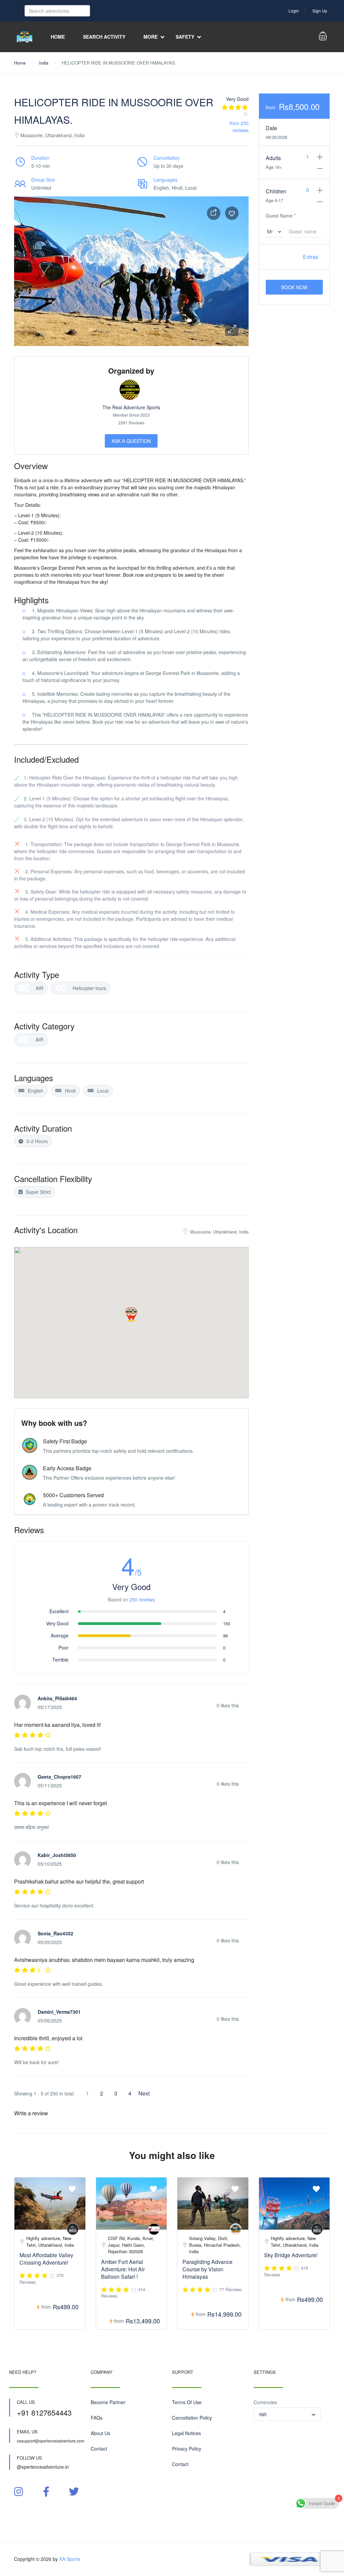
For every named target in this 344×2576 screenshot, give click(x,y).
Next (144, 2093)
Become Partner (108, 2402)
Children (276, 191)
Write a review (32, 2113)
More (150, 37)
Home (58, 37)
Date (271, 128)
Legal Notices (186, 2433)
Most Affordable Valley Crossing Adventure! (46, 2259)
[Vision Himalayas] (236, 2229)
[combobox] (287, 2414)
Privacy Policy (187, 2449)
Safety (185, 37)
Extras (311, 257)
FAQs (97, 2418)
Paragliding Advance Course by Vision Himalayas (207, 2269)
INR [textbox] (263, 2414)
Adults (273, 158)
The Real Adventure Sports (131, 407)
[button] (232, 329)
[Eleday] (154, 2229)
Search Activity (104, 37)
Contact (99, 2449)
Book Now (294, 287)
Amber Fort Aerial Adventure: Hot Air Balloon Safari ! (123, 2269)
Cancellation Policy (192, 2418)
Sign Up (320, 11)
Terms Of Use (187, 2402)
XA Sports (70, 2559)
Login (294, 11)
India (44, 63)
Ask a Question (131, 441)
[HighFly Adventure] (73, 2229)
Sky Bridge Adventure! (291, 2255)
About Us (100, 2433)
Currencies (265, 2402)
